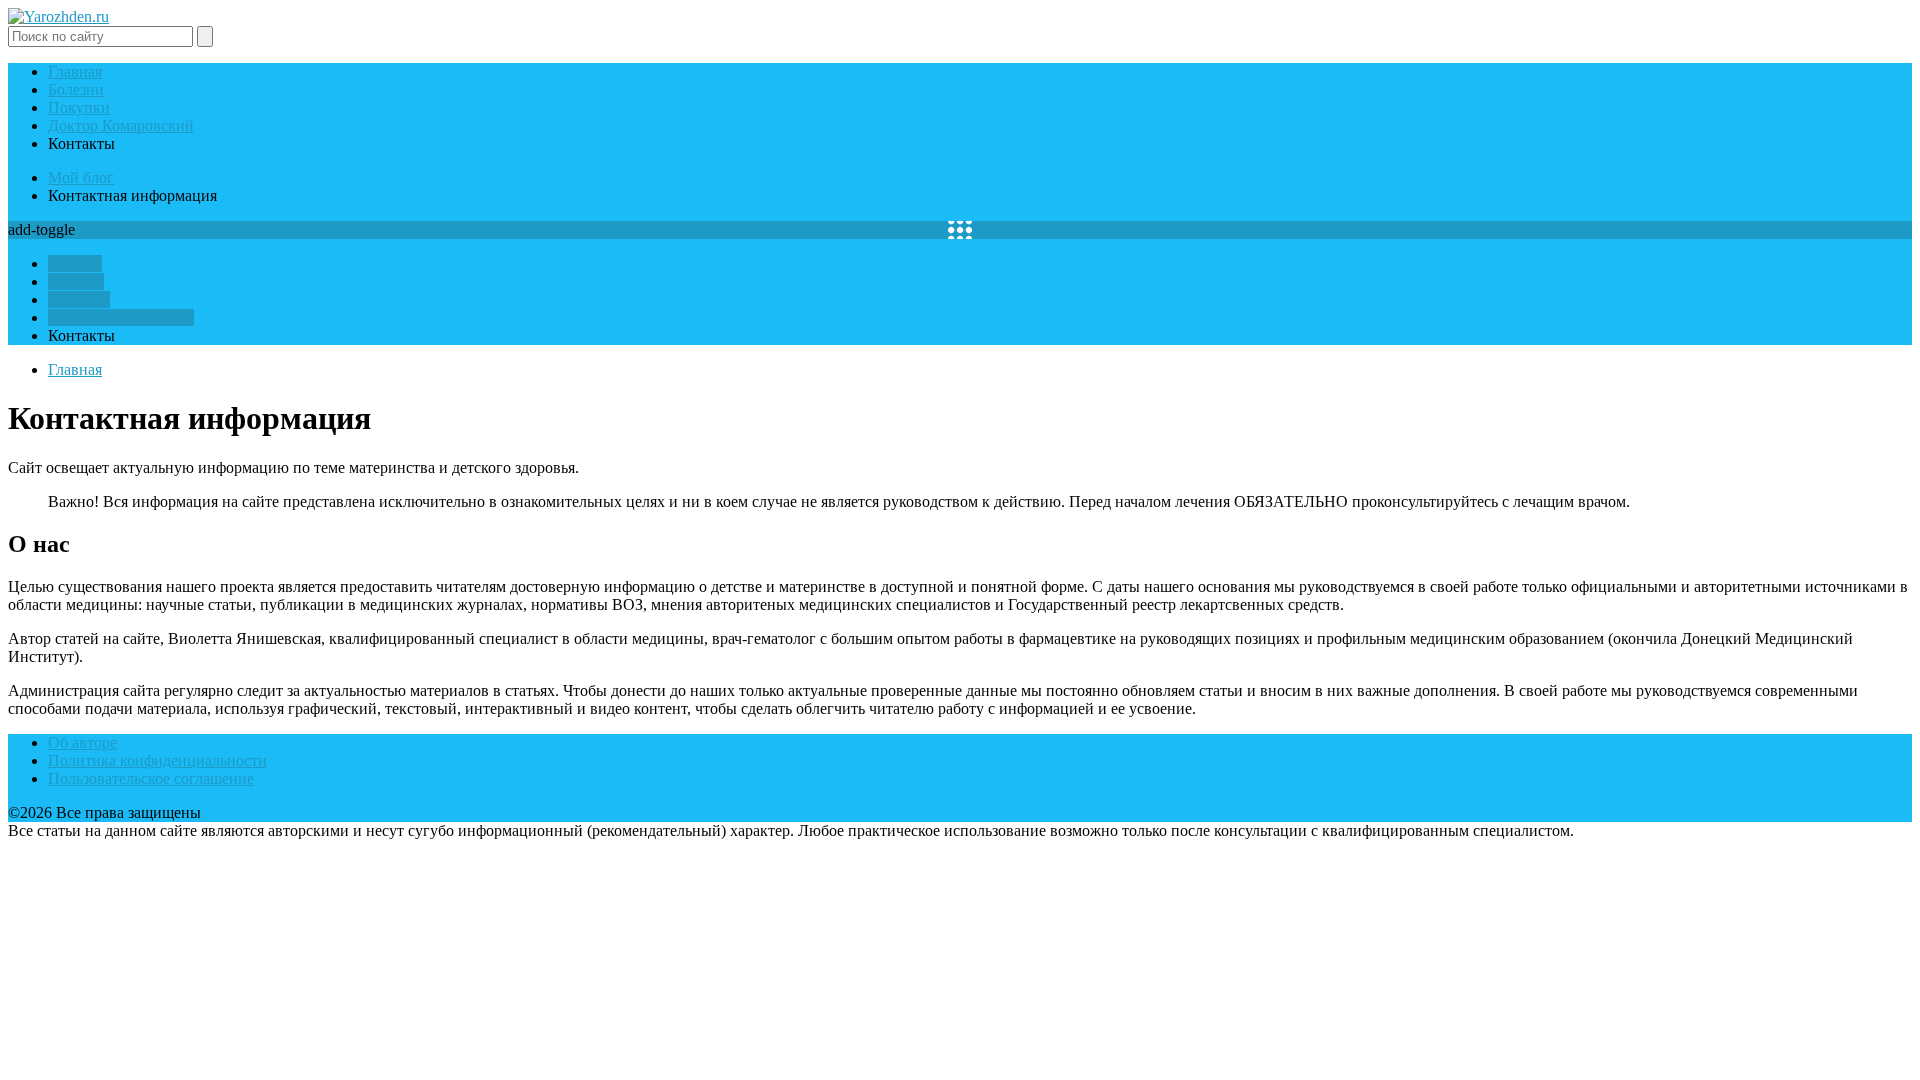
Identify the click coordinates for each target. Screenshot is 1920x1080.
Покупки (79, 107)
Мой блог (81, 177)
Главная (75, 71)
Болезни (76, 89)
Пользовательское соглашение (151, 778)
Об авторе (82, 742)
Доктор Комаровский (121, 125)
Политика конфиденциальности (157, 760)
